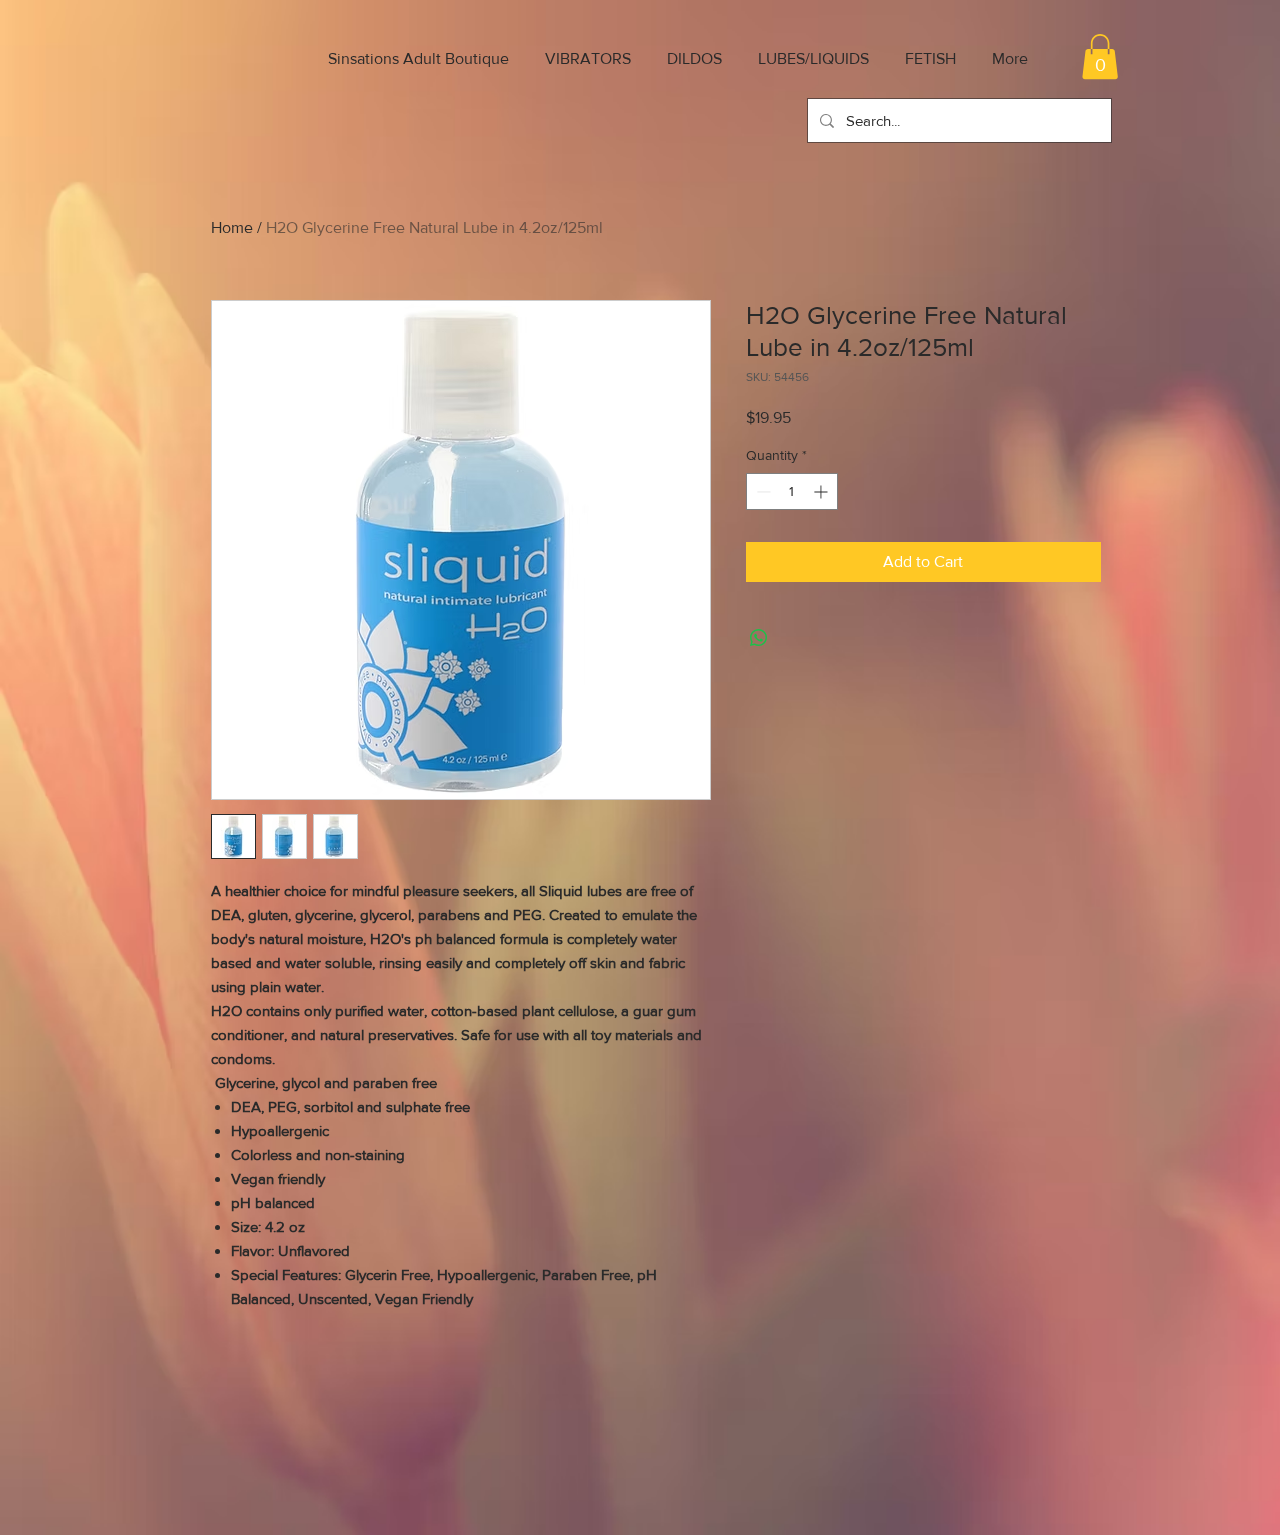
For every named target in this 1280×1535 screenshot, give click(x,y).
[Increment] (822, 491)
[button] (1100, 56)
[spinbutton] (792, 491)
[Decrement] (761, 491)
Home (232, 227)
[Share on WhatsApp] (759, 638)
